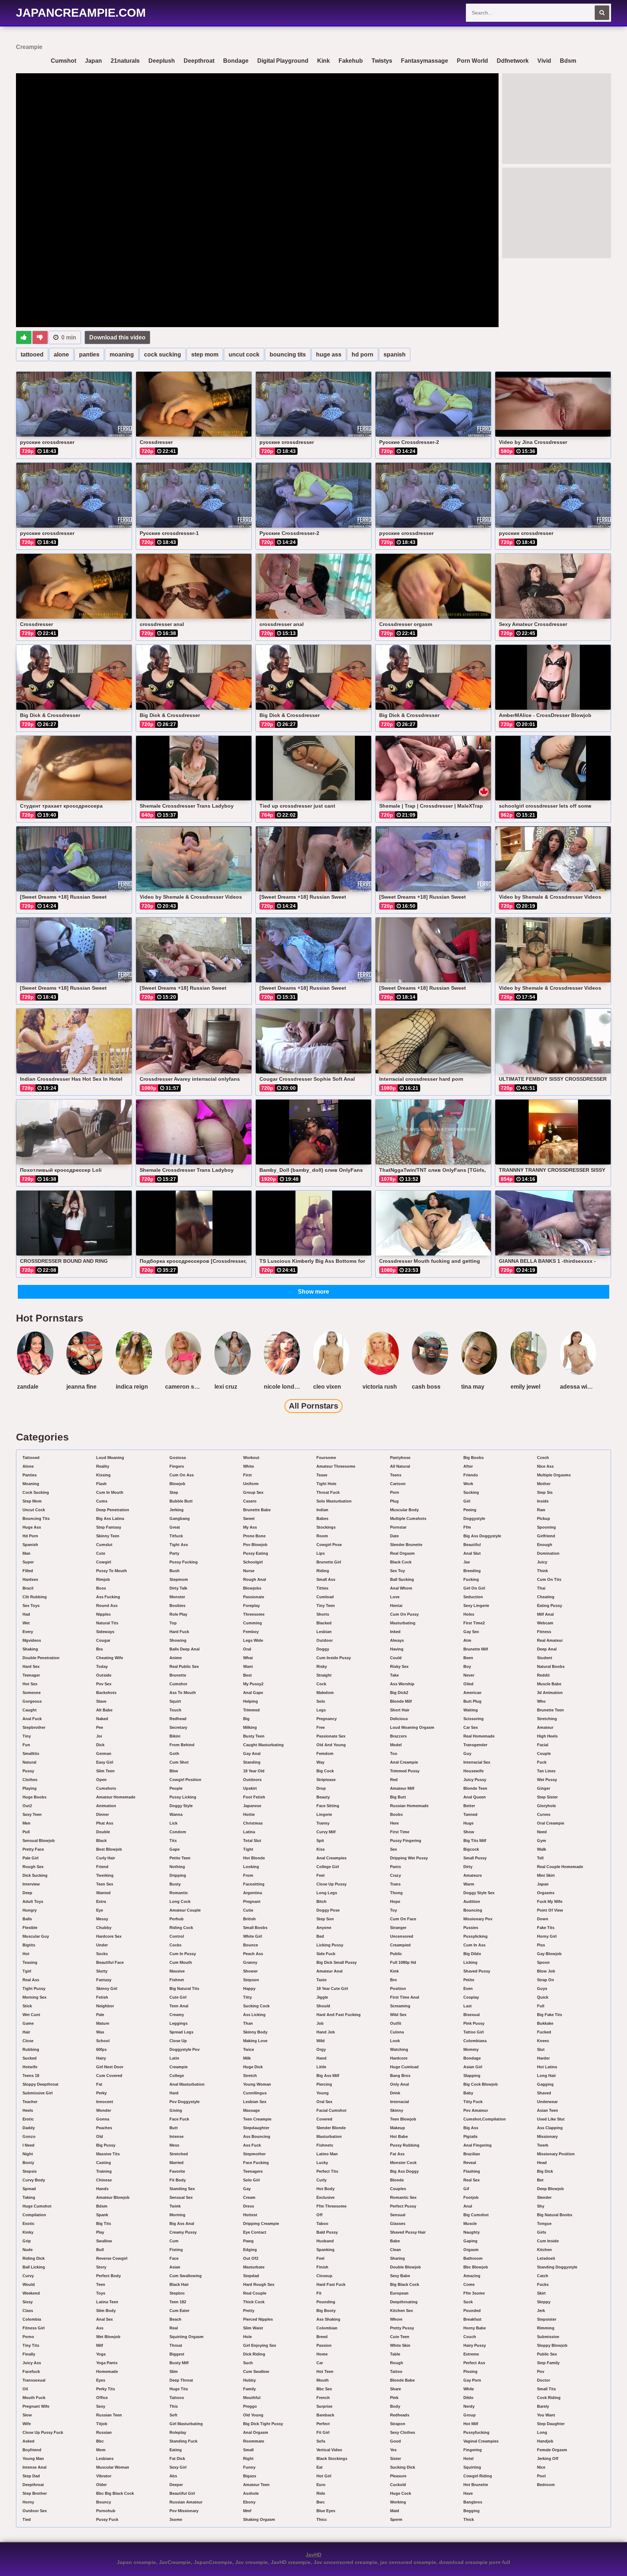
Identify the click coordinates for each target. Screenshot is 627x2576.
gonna (103, 2119)
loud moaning (110, 1458)
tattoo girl (474, 2032)
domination (548, 1553)
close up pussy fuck (43, 2432)
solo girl (251, 2180)
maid (395, 2511)
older (101, 2485)
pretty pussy (402, 2328)
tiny (27, 1736)
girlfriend (546, 1536)
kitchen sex (401, 2311)
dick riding (254, 2354)
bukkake (545, 2023)
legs (321, 1710)
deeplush (162, 61)
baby (468, 2093)
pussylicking (476, 1936)
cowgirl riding (478, 2476)
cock (321, 1684)
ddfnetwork (513, 61)
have (468, 2493)
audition (472, 1901)
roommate (254, 2441)
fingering (473, 2450)
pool (541, 2476)
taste (321, 1980)
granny (250, 1962)
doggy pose (328, 1910)
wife (27, 2424)
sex (394, 1849)
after (468, 1466)
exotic (28, 2223)
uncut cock (244, 355)
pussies (471, 1928)
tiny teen (326, 1606)
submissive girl (38, 2093)
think (542, 1571)
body (395, 2406)
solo (321, 1701)
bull (100, 2250)
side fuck (326, 1954)
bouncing (473, 1910)
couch (470, 2337)
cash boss (426, 1387)
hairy (101, 2058)
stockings (326, 1527)
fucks (543, 2284)
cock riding (549, 2398)
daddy (29, 2128)
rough (397, 2363)
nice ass (545, 1466)
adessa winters (579, 1387)
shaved (544, 2093)
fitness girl (34, 2328)
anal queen (475, 1797)
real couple (255, 2293)
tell (540, 1858)
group (470, 2415)
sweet (249, 1518)
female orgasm (552, 2450)
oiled (468, 1684)
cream (249, 2197)
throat (176, 2345)
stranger (398, 1928)
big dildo (472, 1954)
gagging (545, 2084)
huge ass (329, 355)
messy (102, 1919)
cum (174, 2241)
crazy (396, 1875)
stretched (179, 2154)
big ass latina (110, 1518)
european (399, 2293)
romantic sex (403, 2197)
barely (543, 2406)
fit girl (323, 2432)
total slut (252, 1841)
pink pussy (474, 2023)
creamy (177, 2015)
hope (395, 1901)
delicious (399, 1719)
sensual (398, 2215)
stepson (251, 1980)
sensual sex (181, 2197)
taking (29, 2197)
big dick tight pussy (263, 2424)
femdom (325, 1753)
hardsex (30, 1579)
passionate (254, 1597)
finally (29, 2354)
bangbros (473, 2502)
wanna (176, 1814)
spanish (395, 355)
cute (101, 1553)
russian (104, 2432)
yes (393, 2450)
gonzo (29, 2136)
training (104, 2171)
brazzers (398, 1736)
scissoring (474, 1719)
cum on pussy (404, 1614)
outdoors (252, 1780)
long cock (180, 1901)
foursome (326, 1458)
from (248, 1875)
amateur (545, 1727)
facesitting (254, 1884)
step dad (31, 2476)
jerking (177, 1510)
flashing (472, 2171)
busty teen (254, 1736)
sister (396, 2458)
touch (175, 1710)
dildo (468, 2398)
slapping (472, 2076)
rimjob (103, 1579)
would (29, 2284)
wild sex (398, 2015)
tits (173, 1841)
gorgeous (32, 1701)
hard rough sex (259, 2284)
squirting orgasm (187, 2337)
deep (27, 1893)
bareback (325, 2415)
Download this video (117, 337)
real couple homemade (560, 1867)
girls (542, 2232)
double (103, 1832)
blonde (397, 2180)
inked (395, 1632)
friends (471, 1475)
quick (543, 1997)
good (396, 2441)
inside (543, 1501)
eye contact (255, 2232)
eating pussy (550, 1606)
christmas (253, 1823)
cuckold (398, 2485)
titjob (102, 2424)
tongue (544, 2223)
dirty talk (178, 1588)
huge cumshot (37, 2206)
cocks (175, 1945)
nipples (103, 1614)
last (468, 2006)
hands (102, 2189)
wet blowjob (108, 2337)
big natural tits (184, 1988)
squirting (472, 2467)
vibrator (104, 2476)
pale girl (30, 1858)
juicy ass (32, 2363)
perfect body (108, 2276)
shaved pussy (477, 1971)
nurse (249, 1571)
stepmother (254, 2154)
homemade (107, 2371)
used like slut (551, 2119)
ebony (249, 2502)
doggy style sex (479, 1893)
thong (396, 1893)
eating (176, 2450)
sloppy (544, 2302)
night (28, 2154)
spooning (546, 1527)
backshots (106, 1693)
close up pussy (331, 1884)
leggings (179, 2023)
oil (25, 2389)
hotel (468, 2458)
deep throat (181, 2380)
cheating (546, 1597)
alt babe (104, 1710)
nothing (177, 1867)
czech (543, 1458)
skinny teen (108, 1536)
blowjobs (252, 1588)
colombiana (475, 2041)
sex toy (397, 1571)
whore (396, 2319)
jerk (541, 2311)
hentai (396, 1606)
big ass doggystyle (482, 1536)
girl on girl (474, 1588)
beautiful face (110, 1962)
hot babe (399, 2136)
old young (253, 2415)
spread (29, 2189)
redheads (400, 2415)
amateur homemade (116, 1797)
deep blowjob (550, 2189)
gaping (470, 2241)
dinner (103, 1814)
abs (173, 2476)
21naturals (125, 61)
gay (247, 2189)
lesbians (105, 2458)
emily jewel (525, 1387)
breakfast (472, 2319)
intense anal (34, 2467)
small (248, 2450)
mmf (247, 2511)
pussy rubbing (405, 2145)
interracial (399, 2102)
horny (28, 2502)
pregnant (252, 1901)
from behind (182, 1745)
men (26, 1823)
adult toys (33, 1901)
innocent (105, 2102)
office (102, 2398)
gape (175, 1849)
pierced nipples (258, 2319)
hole (247, 2337)
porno (28, 2337)
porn (395, 1492)
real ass (31, 1980)
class (28, 2311)
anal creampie (404, 1762)
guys (542, 1988)
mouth (323, 2380)
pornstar (398, 1527)
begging (472, 2511)
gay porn (472, 2380)
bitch (321, 1901)
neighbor (105, 2006)
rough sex (33, 1867)
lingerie (324, 1814)
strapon (398, 2424)
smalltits (31, 1753)
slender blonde (331, 2128)
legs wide (253, 1640)
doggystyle (474, 1518)
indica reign (132, 1387)
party (174, 1553)
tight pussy (34, 1988)
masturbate (254, 2267)
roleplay (178, 2432)
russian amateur (186, 2502)
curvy (28, 2276)
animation (106, 1806)
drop (321, 1788)
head (542, 2163)
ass (100, 2328)
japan (93, 61)
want (248, 1666)
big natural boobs (555, 2215)
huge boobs (34, 1797)
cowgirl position (185, 1780)
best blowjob (109, 1849)
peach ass (253, 1954)
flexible (30, 1928)
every (28, 1632)
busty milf (179, 2363)
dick (100, 1745)
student (545, 1658)
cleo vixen (327, 1387)
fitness (544, 1632)
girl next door (110, 2067)
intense (177, 2136)
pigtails (470, 2136)
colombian (327, 2328)
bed (320, 1936)
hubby (249, 2380)
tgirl (27, 1971)
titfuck (176, 1536)
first (247, 1475)
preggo (250, 2406)
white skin (400, 2345)
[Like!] (24, 337)
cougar (103, 1640)
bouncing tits (288, 355)
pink (394, 2398)
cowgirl (104, 1562)
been (468, 1658)
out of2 (251, 2258)
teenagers (253, 2171)
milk (247, 2058)
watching (399, 2049)
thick (469, 2519)
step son (325, 1919)
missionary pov (478, 1919)
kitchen (544, 2250)
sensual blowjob (39, 1841)
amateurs (473, 1875)
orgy (321, 2049)
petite (469, 1980)
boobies (177, 1606)
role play (178, 1614)
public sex (547, 2354)
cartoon (398, 1484)
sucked (30, 2058)
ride (321, 2493)
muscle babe (549, 1684)
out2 (27, 1806)
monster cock (403, 2163)
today (102, 1666)
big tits (104, 2223)
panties (89, 355)
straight (324, 1675)
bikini (175, 1736)
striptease (326, 1780)
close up (178, 2041)
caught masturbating (263, 1745)
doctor (544, 2380)
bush (175, 1571)
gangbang (180, 1518)
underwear (547, 2102)
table (395, 2354)
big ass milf (328, 2076)
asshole (251, 2493)
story (101, 2267)
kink (323, 61)
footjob (471, 2197)
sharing (397, 2258)
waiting (471, 1710)
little (321, 2067)
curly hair (106, 1858)
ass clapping (550, 2128)
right (248, 2458)
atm (467, 1640)
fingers (177, 1466)
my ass (250, 1527)
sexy (101, 2406)
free (321, 1727)
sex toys (31, 1606)
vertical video (329, 2450)
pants (396, 1867)
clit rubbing (35, 1597)
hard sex (31, 1666)
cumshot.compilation (485, 2119)
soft (173, 2415)
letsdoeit (546, 2258)
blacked (324, 1623)
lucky (322, 2163)
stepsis (30, 2171)
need (542, 1832)
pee (100, 1727)
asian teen (548, 2110)
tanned (470, 1814)
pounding (326, 2302)
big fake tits (550, 2015)
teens (396, 1475)
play (100, 2232)
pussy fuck (107, 2519)
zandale (28, 1387)
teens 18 (31, 2076)
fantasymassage (425, 61)
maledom (325, 1693)
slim (174, 2371)
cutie (248, 1910)
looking (251, 1867)
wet (26, 1623)
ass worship (402, 1684)
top (173, 1623)
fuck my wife (550, 1901)
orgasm (471, 2250)
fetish (102, 1997)
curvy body (34, 2180)
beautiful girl (182, 2493)
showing (178, 1640)
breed (322, 2337)
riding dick (34, 2258)
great (175, 1527)
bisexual (472, 2015)
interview (31, 1884)
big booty (326, 2311)
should (323, 2006)
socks (102, 1954)
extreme (471, 2354)
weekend (31, 2293)
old (100, 2136)
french (323, 2398)
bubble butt (181, 1501)
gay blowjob (549, 1954)
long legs (327, 1893)
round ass (107, 1606)
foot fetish (254, 1797)
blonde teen (475, 1788)
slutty (102, 1971)
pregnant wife (36, 2406)
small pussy (475, 1858)
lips (321, 1553)
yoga (101, 2354)
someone (32, 1693)
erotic (28, 2119)
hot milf (471, 2424)
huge (468, 1823)
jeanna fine (81, 1387)
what (248, 1658)
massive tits (108, 2154)
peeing (470, 1510)
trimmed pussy (405, 1771)
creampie (179, 2067)
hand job (326, 2032)
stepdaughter (256, 2128)
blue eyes (326, 2511)
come (469, 2284)
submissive (548, 2337)
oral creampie (551, 1823)
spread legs (181, 2032)
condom (178, 1832)
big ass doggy (404, 2171)
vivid (544, 61)
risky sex (399, 1666)
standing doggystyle (557, 2267)
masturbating (403, 1623)
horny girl (547, 1936)
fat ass (397, 2154)
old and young (331, 1745)
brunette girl (329, 1562)
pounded (472, 2311)
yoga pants (107, 2363)
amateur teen (256, 2485)
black (101, 1841)
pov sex (104, 1684)
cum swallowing (186, 2276)
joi (99, 1736)
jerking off (548, 2458)
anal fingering (478, 2145)
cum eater (179, 2311)
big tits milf (475, 1841)
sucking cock (256, 2006)
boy (467, 1666)
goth (174, 1753)
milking (250, 1727)
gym (542, 1841)
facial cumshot (331, 2110)
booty (28, 2163)
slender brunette (406, 1545)
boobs (396, 1814)
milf (100, 2345)
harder (543, 2058)
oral (247, 1649)
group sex (253, 1492)
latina (249, 1832)
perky (101, 2093)
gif (466, 2189)
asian (175, 2267)
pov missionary (184, 2511)
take (394, 1675)
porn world (472, 61)
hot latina (547, 2067)
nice (541, 2467)
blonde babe (402, 2380)
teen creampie (257, 2119)
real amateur (550, 1640)
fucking (471, 1579)
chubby (104, 1928)
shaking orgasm (259, 2519)
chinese (104, 2180)
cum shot (179, 1762)
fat (99, 2084)
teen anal (179, 2006)
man (26, 1553)
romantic (179, 1893)
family (249, 2389)
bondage (236, 61)
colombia (32, 2319)
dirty (468, 1867)
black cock (401, 1562)
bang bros (400, 2076)
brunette (178, 1675)
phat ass (105, 1823)
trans (395, 1884)
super (28, 1562)
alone (61, 355)
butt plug (472, 1701)
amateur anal (329, 1971)
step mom (205, 355)
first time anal (405, 1997)
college (177, 2076)
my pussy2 (253, 1684)
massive (177, 1971)
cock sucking (163, 355)
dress (249, 2206)
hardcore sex (109, 1936)
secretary (178, 1727)
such (248, 2363)
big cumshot (476, 2215)
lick (173, 1823)
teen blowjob (403, 2119)
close (28, 2041)
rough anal (255, 1579)
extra (101, 1901)
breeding (472, 1571)
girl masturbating (186, 2424)
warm (469, 1884)
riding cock (181, 1928)
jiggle (322, 1997)
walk (542, 1849)
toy (394, 1910)
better (469, 1806)
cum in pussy (183, 1954)
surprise (324, 2406)
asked (28, 2441)
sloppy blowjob (552, 2345)
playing (30, 1788)
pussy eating (256, 1553)
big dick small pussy (337, 1962)
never (469, 1675)
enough (545, 1545)
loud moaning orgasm (412, 1727)
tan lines (546, 1771)
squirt (175, 1701)
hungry (30, 1910)
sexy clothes (403, 2432)
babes (322, 1518)
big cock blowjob (481, 2084)
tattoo (396, 2371)
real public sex (184, 1666)
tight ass (179, 1545)
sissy (28, 2302)
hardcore (399, 2058)
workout (251, 1458)
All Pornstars (313, 1406)
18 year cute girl (332, 1988)
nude (28, 2250)
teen (101, 2284)
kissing (103, 1475)
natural (29, 1762)
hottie (249, 1814)
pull (26, 1832)
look (395, 2041)
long (542, 2432)
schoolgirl (253, 1562)
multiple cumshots (408, 1518)
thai (541, 1588)
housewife (474, 1771)
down (543, 1919)
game (28, 2023)
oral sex (324, 2102)
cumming (253, 1623)
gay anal (252, 1753)
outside (104, 1675)
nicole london (283, 1387)
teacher (30, 2102)
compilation (34, 2215)
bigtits (29, 1945)
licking (470, 1962)
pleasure (398, 2476)
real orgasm (402, 1553)
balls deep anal (185, 1649)
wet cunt (31, 2015)
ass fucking (108, 1597)
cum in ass (474, 1945)
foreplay (251, 1606)
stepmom (179, 1579)
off (319, 2215)
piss (541, 1945)
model (396, 1745)
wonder (104, 2110)
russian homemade (409, 1806)
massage (251, 2110)
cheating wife (110, 1658)
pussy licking (183, 1797)
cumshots (106, 1788)
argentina (253, 1893)
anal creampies (331, 1858)
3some (176, 2519)
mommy (471, 2049)
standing (252, 1762)
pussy (28, 1771)
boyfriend (32, 2450)
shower (250, 1971)
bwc (321, 2502)
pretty (249, 2311)
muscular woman (113, 2467)
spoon (543, 1962)
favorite (177, 2171)
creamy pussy (183, 2232)
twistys (382, 61)
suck (468, 2302)
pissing (470, 2371)
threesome (254, 1614)
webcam (545, 1623)
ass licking (254, 2015)
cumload (325, 1597)
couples (398, 2189)
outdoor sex (35, 2511)
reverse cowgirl (112, 2258)
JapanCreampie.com (81, 13)
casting (104, 2163)
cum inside (548, 2241)
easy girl (105, 1762)
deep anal (547, 1649)
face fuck (179, 2119)
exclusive (325, 2197)
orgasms (546, 1893)
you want (546, 2415)
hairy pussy (475, 2345)
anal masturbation (187, 2084)
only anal (399, 2084)
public (396, 1954)
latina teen (107, 2302)
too (394, 1753)
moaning (122, 355)
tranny (323, 1823)
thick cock (254, 2302)
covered (324, 2119)
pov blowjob (255, 1545)
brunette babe (257, 1510)
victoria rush (380, 1387)
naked (102, 1719)
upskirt (250, 1788)
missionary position (556, 2154)
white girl (253, 1936)
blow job (546, 1971)
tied (27, 2519)
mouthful (252, 2398)
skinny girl (107, 1988)
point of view (550, 1910)
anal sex (104, 2319)
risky (322, 1666)
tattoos (177, 2398)
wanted (103, 1893)
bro (394, 1980)
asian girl (473, 2067)
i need (28, 2145)
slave (101, 1701)
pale (100, 2015)
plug (394, 1501)
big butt (398, 1797)
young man (33, 2458)
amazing (472, 2276)
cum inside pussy (334, 1658)
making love (255, 2041)
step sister (547, 1797)
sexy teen (32, 1814)
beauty (323, 1797)
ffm (467, 1527)
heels (28, 2110)
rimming (546, 2328)
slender (544, 2197)
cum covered (109, 2076)
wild (321, 2041)
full (541, 2006)
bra (99, 1649)
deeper (176, 2485)
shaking (30, 1649)
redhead (178, 1719)
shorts (323, 1614)
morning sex (34, 1997)
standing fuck (183, 2441)
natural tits (107, 1623)
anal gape (253, 1693)
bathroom (473, 2258)
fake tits (546, 1928)
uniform (251, 1484)
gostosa (178, 1458)
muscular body (404, 1510)
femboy (251, 1632)
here (394, 1823)
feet (321, 1875)
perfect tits (327, 2171)
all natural (400, 1466)
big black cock (405, 2284)
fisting (176, 2250)
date (394, 1536)
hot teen (325, 2371)
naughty (472, 2232)
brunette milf (476, 1649)
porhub (177, 1919)
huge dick (253, 2067)
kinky (28, 2232)
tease (322, 1475)
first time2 (474, 1623)
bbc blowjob (476, 2267)
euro (321, 2485)
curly (321, 2180)
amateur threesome (336, 1466)
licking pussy (330, 1945)
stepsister (547, 2319)
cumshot (63, 61)
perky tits (106, 2389)
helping (251, 1701)
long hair (546, 2076)
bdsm (568, 61)
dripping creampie (261, 2223)
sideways (105, 1632)
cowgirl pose (329, 1545)
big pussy (106, 2145)
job (320, 2023)
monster (177, 1597)
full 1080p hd (403, 1962)
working (398, 2502)
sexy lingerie (476, 1606)
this (174, 2406)
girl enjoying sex (260, 2345)
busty (175, 1884)
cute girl (178, 1997)
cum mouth (181, 1962)
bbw (174, 1771)
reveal (470, 2163)
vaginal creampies (481, 2441)
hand (321, 2058)
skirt (541, 2293)
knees (543, 2041)
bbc (100, 2441)
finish (322, 2267)
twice (249, 2049)
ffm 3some (474, 2293)
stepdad (251, 2276)
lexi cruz (226, 1387)
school (103, 2041)
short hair (400, 1710)
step (174, 1492)
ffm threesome (331, 2206)
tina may (473, 1387)
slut (541, 2049)
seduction (473, 1597)
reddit (543, 1675)
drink (395, 2093)
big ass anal (182, 2223)
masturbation (329, 2136)
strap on (546, 1980)
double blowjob (405, 2267)
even (468, 1988)
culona (397, 2032)
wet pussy (547, 1780)
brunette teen (550, 1710)
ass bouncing (257, 2136)
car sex (471, 1727)
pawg (248, 2241)
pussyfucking (476, 2432)
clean (396, 2250)
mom (101, 2450)
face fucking (256, 2163)
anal (468, 2206)
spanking (325, 2250)
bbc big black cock (115, 2493)
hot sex (30, 1684)
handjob (545, 2441)
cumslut (104, 1545)
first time (400, 1832)
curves (544, 1814)
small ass (326, 1579)
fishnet (177, 1980)
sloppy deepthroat (40, 2084)
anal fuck (32, 1719)
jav (467, 1562)
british (249, 1919)
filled (28, 1571)
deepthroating (404, 2302)
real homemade (479, 1736)
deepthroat (199, 61)
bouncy (104, 2502)
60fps (101, 2049)
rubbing (31, 2049)
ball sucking (402, 1579)
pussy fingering (406, 1841)
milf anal (545, 1614)
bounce (251, 1945)
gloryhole (546, 1806)
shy (541, 2206)
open (101, 1780)
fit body (178, 2180)
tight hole (326, 1484)
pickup (544, 1518)
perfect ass (474, 2363)
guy (467, 1753)
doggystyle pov (185, 2049)
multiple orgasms (554, 1475)
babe (395, 2241)
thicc (322, 2519)
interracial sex (477, 1762)
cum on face (403, 1919)
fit (319, 2293)
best (247, 1675)
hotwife (30, 2067)
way (320, 1762)
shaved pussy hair (408, 2232)
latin (174, 2058)
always (397, 1640)
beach (175, 2319)
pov (541, 2371)
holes (469, 1614)
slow (27, 2415)
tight (248, 1849)
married (177, 2163)
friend (102, 1867)
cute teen (400, 2337)
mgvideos (32, 1640)
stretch (250, 2076)
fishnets (325, 2145)
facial (543, 1745)
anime (176, 1658)
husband (325, 2241)
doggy (323, 1649)
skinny (397, 2110)
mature (103, 2023)
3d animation (550, 1693)
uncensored (402, 1936)
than (248, 2023)
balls (27, 1919)
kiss (321, 1849)
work (468, 1484)
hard (174, 2093)
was (100, 2032)
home (322, 2354)
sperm (396, 2519)
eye (100, 1910)
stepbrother (34, 1727)
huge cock (401, 2493)
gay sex (471, 1632)
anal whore (401, 1588)
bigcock (471, 1849)
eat (319, 2467)
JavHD (313, 2555)
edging (250, 2250)
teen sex (105, 1884)
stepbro (177, 2293)
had (26, 1614)
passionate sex (331, 1736)
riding (323, 1571)
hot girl (324, 2476)
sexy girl (178, 2467)
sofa (321, 2441)
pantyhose (400, 1458)
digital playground (283, 61)
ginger (544, 1788)
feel (320, 2258)
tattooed (32, 355)
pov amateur (476, 2110)
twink (175, 2206)
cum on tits (549, 1579)
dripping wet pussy (409, 1858)
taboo (322, 2223)
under (102, 1945)
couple (544, 1753)
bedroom (546, 2485)
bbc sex (324, 2389)
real (174, 2328)
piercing (324, 2084)
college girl (328, 1867)
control (177, 1936)
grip (27, 2241)
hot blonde (254, 1858)
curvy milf (326, 1832)
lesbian (324, 1632)
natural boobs (551, 1666)
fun (26, 1745)
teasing (30, 1962)
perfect (323, 2424)
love (395, 1597)
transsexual (34, 2380)
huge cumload (404, 2067)
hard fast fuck (331, 2284)
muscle (470, 2223)
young (323, 2093)
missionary (547, 2136)
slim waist (253, 2328)
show (469, 1832)
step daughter (551, 2424)
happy (249, 1988)
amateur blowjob (113, 2197)
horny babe (475, 2328)
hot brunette (476, 2485)
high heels (547, 1736)
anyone (324, 1928)
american (472, 1693)
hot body (325, 2189)
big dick (545, 2171)
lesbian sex (255, 2102)
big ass (471, 2128)
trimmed (251, 1710)
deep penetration (113, 1510)
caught (30, 1710)
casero (250, 1501)
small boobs (255, 1928)
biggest (177, 2354)
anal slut (472, 1553)
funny (249, 2467)
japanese (252, 1806)
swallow (104, 2241)
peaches (104, 2128)
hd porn (362, 355)
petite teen (180, 1858)
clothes (30, 1780)
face (174, 2258)
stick (27, 2006)
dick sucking (35, 1875)
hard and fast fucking (339, 2015)
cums (102, 1501)
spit (320, 1841)
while (469, 2389)
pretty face (33, 1849)
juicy (542, 1562)
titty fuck (473, 2102)
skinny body (255, 2032)
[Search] (602, 13)
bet (540, 2180)
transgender (475, 1745)
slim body (106, 2311)
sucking (471, 1492)
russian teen (109, 2415)
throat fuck (328, 1492)
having (397, 1649)
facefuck (31, 2371)
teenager (31, 1675)
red (394, 1780)
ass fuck (252, 2145)
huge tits (179, 2389)
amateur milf (402, 1788)
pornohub (106, 2511)
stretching (547, 1719)
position (398, 1988)
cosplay (471, 1997)
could (396, 1658)
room (322, 1536)
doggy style (181, 1806)
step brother (35, 2493)
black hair (179, 2284)
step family (548, 2363)
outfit (396, 2023)
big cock (325, 1771)
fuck (542, 1762)
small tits (546, 2389)
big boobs (474, 1458)
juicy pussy (475, 1780)
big (246, 1719)
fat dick (177, 2458)
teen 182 (178, 2302)
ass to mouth (183, 1693)
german (104, 1753)
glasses (398, 2223)
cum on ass (182, 1475)
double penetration (41, 1658)
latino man (327, 2154)
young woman (257, 2084)
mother (544, 1484)
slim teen (105, 1771)
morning (177, 2215)
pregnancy (327, 1719)
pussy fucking (184, 1562)
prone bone (254, 1536)
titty (247, 1997)
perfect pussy (403, 2206)
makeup (397, 2128)
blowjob (177, 1484)
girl (467, 1501)
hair (26, 2032)
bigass (250, 2476)
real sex (472, 2180)
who (541, 1701)
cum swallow (256, 2371)
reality (103, 1466)
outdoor (325, 1640)
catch (543, 2276)
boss (101, 1588)
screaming (400, 2006)
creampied (400, 1945)
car (320, 2363)
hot (26, 1954)
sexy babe (400, 2276)
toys (101, 2293)
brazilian (472, 2154)
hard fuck (179, 1632)
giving (176, 2110)
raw (541, 1510)
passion (324, 2345)
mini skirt (546, 1875)
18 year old (254, 1771)
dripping (178, 1875)
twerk (543, 2145)
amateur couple (185, 1910)
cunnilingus (255, 2093)
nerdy (469, 2406)
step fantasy (109, 1527)
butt (174, 2128)
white (249, 1466)
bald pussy (327, 2232)
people (176, 1788)
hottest (250, 2215)
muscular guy (36, 1936)
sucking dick (403, 2467)
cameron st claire (185, 1387)
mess (174, 2145)
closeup (324, 2276)
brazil (28, 1588)
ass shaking (328, 2319)
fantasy (104, 1980)
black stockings (332, 2458)
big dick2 (399, 1693)
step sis (545, 1492)
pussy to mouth (112, 1571)
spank (102, 2215)
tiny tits (31, 2345)
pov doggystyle (185, 2102)
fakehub (351, 61)
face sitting (328, 1806)
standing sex (182, 2189)
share (396, 2389)
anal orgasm (256, 2432)
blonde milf (401, 1701)
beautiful (472, 1545)
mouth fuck (34, 2398)
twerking (105, 1875)
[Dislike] (40, 337)
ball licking (34, 2267)
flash (101, 1484)
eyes (101, 2380)
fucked (544, 2032)
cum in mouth (110, 1492)
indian (322, 1510)
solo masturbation (334, 1501)
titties (322, 1588)
